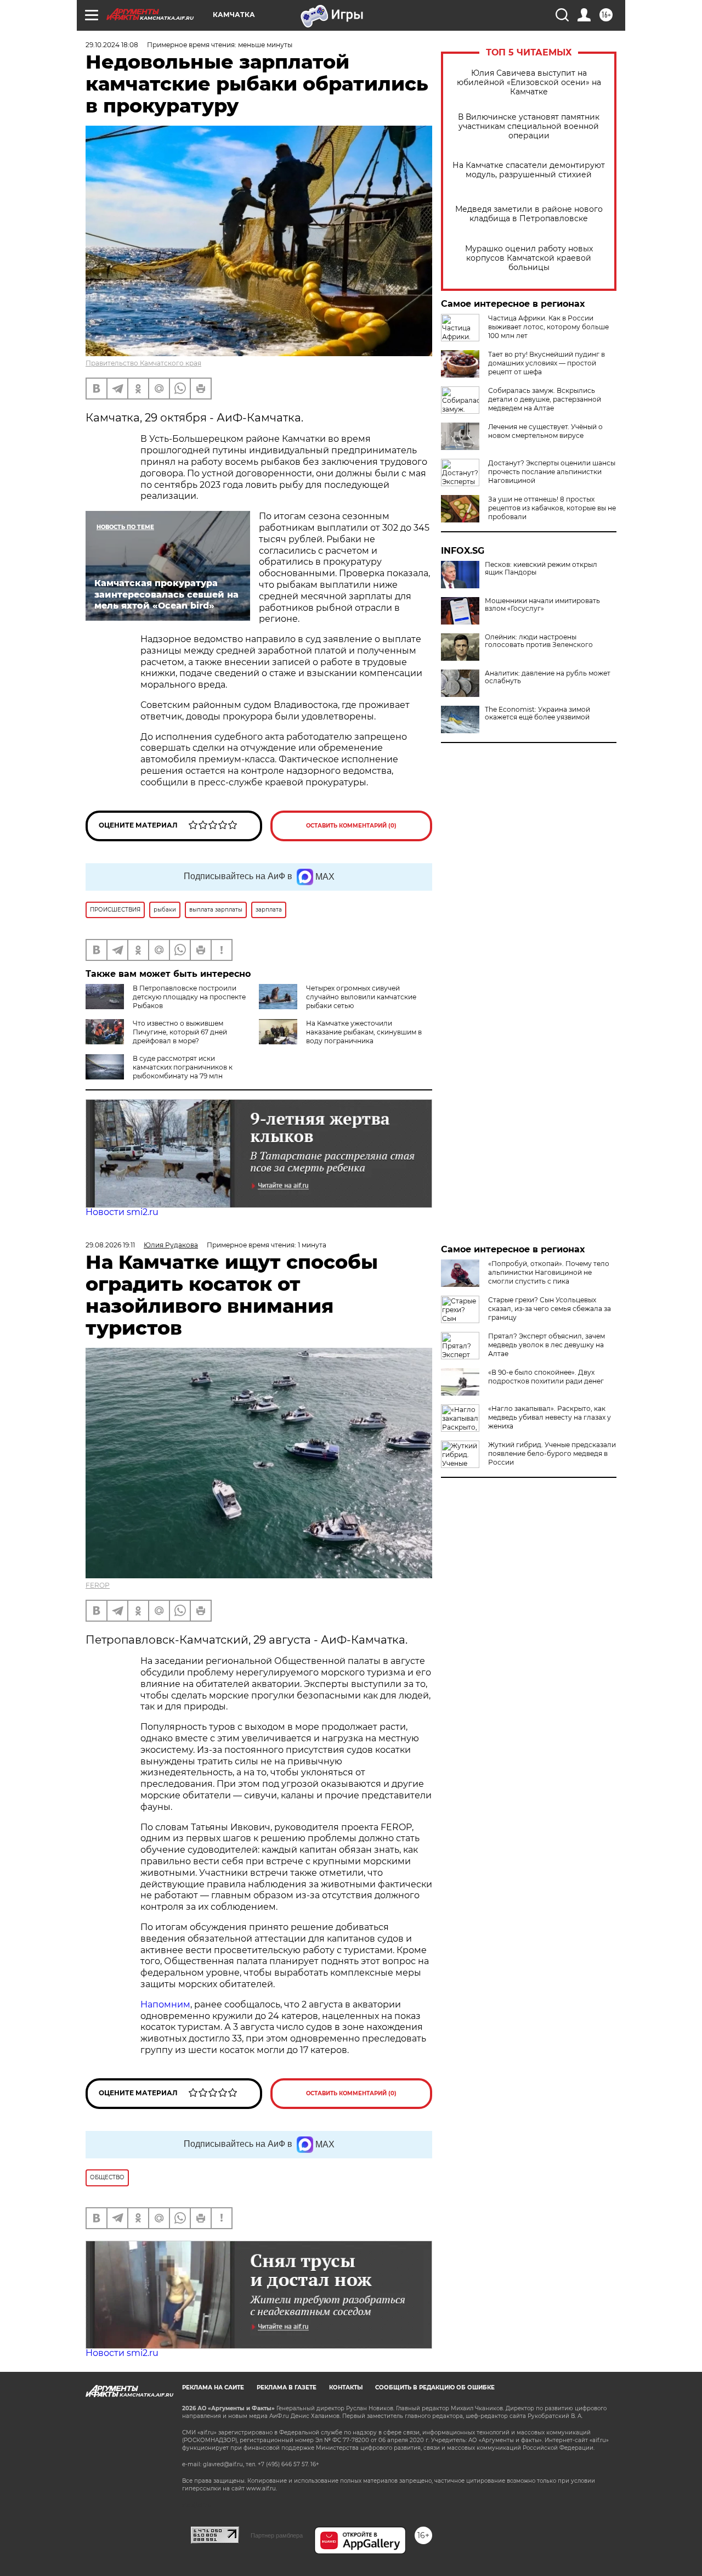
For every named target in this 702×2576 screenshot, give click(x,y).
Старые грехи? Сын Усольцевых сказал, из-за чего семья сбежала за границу (550, 1309)
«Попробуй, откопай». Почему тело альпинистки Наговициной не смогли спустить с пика (549, 1272)
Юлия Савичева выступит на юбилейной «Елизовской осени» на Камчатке (529, 83)
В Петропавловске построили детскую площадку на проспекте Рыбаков (189, 997)
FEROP (98, 1585)
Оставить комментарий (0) (351, 826)
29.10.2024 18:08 (112, 45)
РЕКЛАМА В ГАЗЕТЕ (287, 2387)
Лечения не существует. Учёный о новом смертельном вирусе (545, 431)
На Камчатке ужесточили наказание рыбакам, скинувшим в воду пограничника (364, 1032)
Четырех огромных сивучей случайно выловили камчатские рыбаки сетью (361, 997)
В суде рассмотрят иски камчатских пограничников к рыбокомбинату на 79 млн (183, 1067)
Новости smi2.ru (122, 1212)
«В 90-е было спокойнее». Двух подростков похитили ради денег (546, 1377)
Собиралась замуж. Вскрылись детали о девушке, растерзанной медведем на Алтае (545, 399)
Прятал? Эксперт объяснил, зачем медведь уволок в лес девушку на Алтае (547, 1345)
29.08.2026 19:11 (110, 1245)
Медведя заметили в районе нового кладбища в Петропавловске (529, 214)
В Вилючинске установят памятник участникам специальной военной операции (529, 126)
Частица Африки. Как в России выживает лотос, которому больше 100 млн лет (548, 327)
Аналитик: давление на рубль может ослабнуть (548, 677)
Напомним (165, 2004)
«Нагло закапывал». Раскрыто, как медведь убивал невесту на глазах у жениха (550, 1417)
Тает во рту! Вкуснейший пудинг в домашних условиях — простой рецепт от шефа (547, 363)
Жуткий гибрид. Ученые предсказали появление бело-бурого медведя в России (552, 1453)
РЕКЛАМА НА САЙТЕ (213, 2387)
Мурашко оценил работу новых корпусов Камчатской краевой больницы (529, 258)
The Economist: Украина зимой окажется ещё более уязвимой (537, 713)
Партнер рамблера (277, 2535)
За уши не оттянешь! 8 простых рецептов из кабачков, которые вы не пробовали (552, 508)
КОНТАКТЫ (346, 2387)
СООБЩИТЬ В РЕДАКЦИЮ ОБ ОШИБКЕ (435, 2387)
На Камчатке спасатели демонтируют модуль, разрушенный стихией (529, 170)
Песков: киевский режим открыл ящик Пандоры (541, 569)
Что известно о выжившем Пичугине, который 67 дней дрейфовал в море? (180, 1032)
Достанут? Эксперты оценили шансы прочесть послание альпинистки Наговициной (552, 472)
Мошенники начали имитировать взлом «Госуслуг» (542, 605)
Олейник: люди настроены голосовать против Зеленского (539, 641)
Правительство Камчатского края (143, 363)
